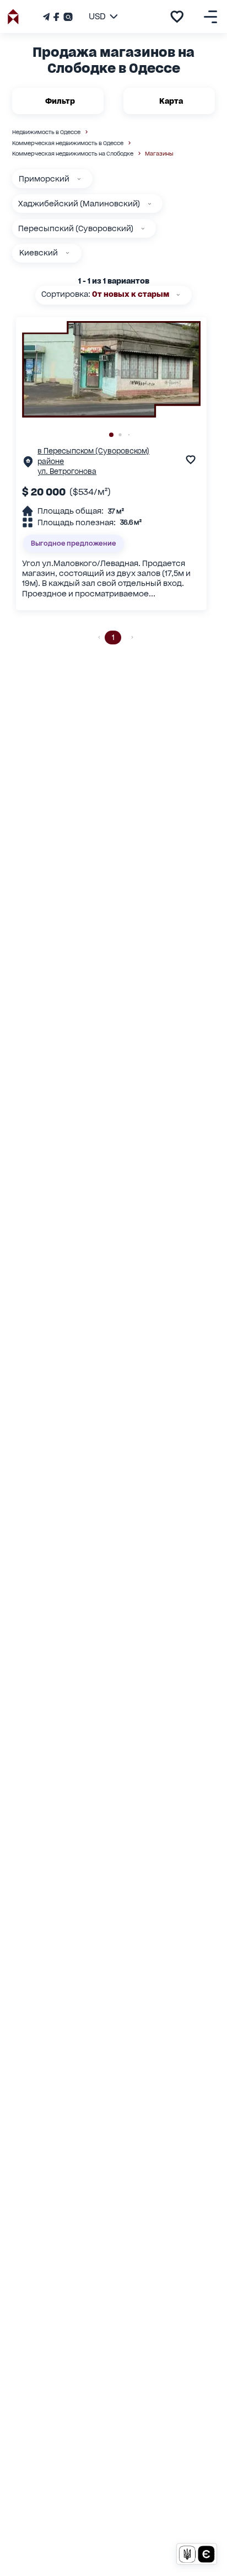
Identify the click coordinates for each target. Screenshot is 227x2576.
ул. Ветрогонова (67, 471)
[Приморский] (79, 179)
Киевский (39, 253)
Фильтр (60, 101)
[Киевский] (67, 253)
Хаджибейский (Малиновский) (79, 204)
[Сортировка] (178, 295)
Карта (171, 101)
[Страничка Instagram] (67, 17)
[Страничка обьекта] (28, 464)
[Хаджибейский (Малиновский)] (150, 204)
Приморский (44, 179)
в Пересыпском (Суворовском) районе (93, 456)
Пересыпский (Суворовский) (76, 228)
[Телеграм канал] (47, 17)
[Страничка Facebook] (56, 17)
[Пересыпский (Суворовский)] (143, 229)
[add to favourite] (177, 17)
